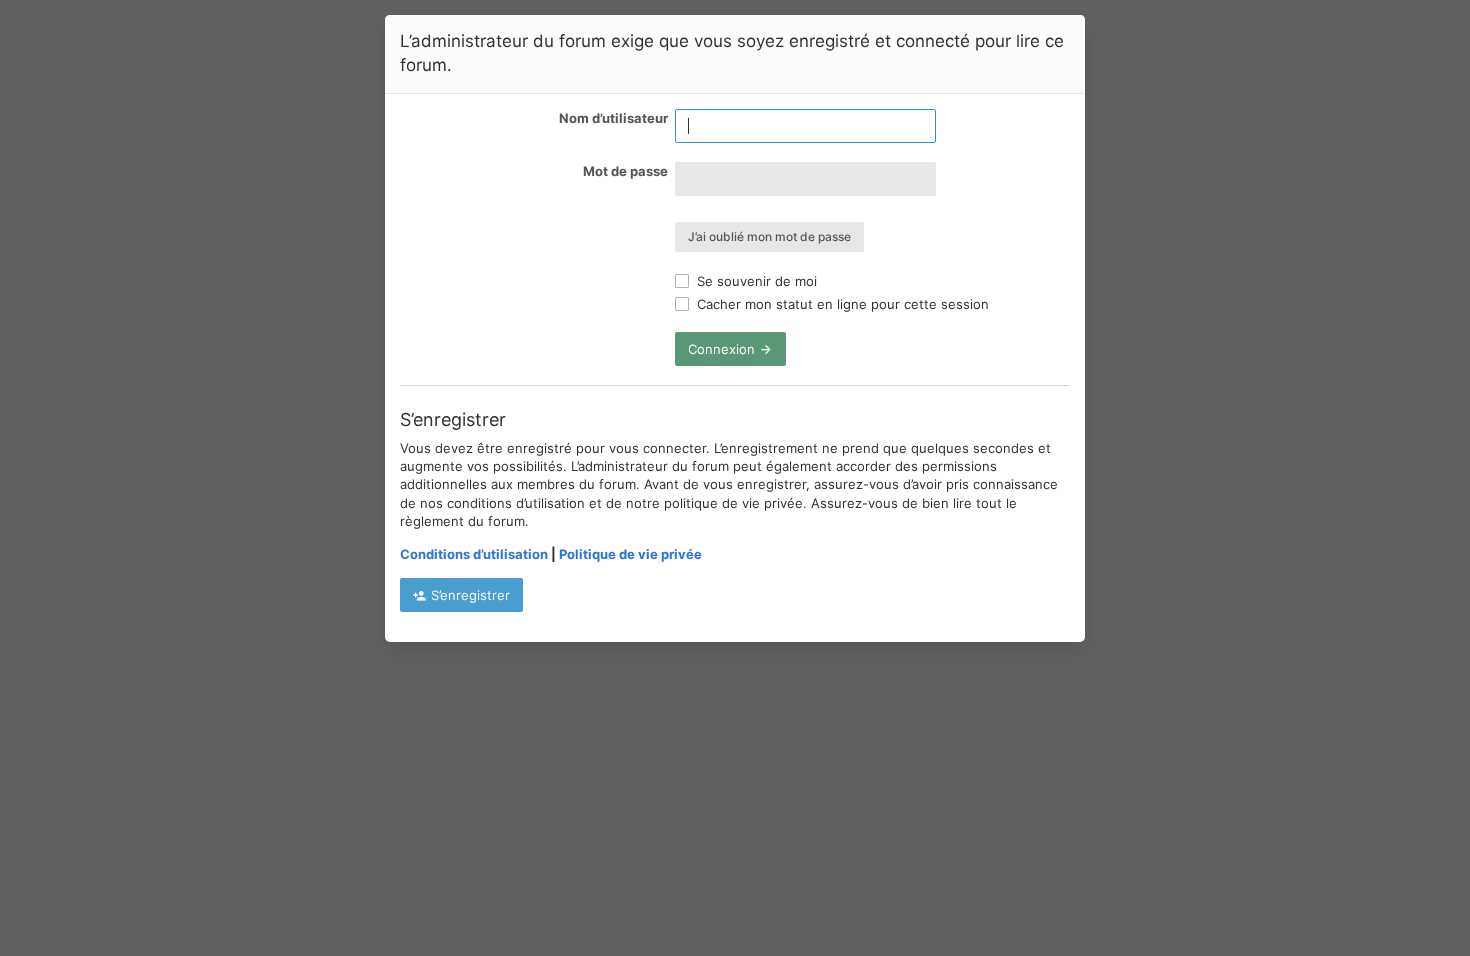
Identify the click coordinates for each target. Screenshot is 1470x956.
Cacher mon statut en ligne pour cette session (841, 304)
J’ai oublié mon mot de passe (769, 236)
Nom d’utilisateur (613, 118)
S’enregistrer (468, 595)
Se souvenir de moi (755, 281)
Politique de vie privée (630, 554)
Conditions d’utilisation (474, 554)
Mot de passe (625, 171)
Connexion (723, 349)
